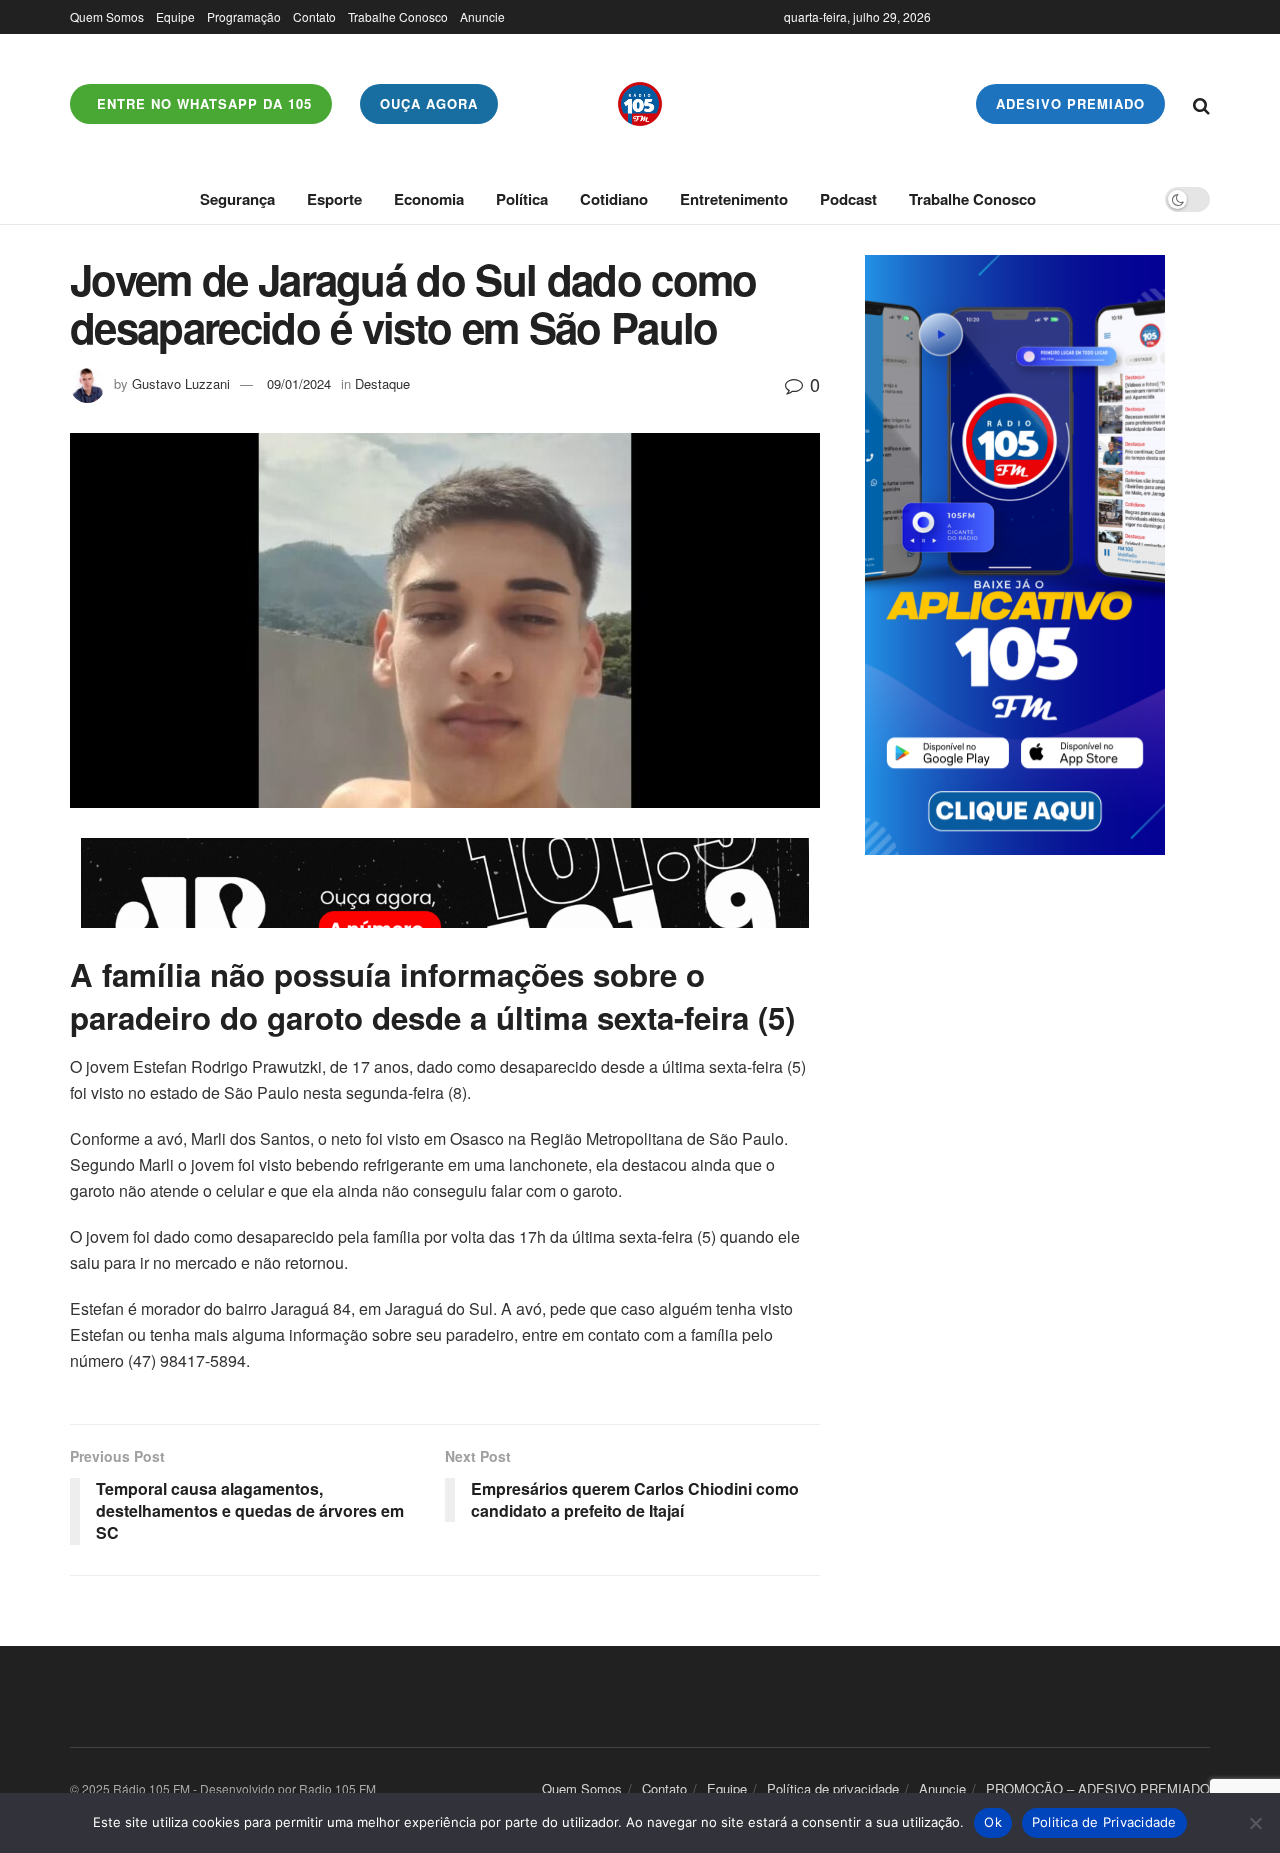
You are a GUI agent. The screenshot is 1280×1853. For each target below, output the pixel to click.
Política (522, 199)
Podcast (848, 199)
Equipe (175, 16)
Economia (429, 199)
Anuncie (482, 16)
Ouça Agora (429, 103)
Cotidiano (614, 199)
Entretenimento (734, 199)
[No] (1255, 1823)
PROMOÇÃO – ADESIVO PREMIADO (1098, 1788)
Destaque (382, 383)
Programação (244, 16)
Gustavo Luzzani (181, 383)
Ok (993, 1822)
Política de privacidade (833, 1788)
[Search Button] (1201, 104)
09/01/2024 (299, 383)
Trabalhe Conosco (398, 16)
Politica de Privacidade (1104, 1822)
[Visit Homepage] (640, 104)
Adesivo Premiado (1070, 103)
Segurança (237, 199)
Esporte (334, 199)
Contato (314, 16)
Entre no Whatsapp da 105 (202, 103)
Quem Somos (107, 16)
